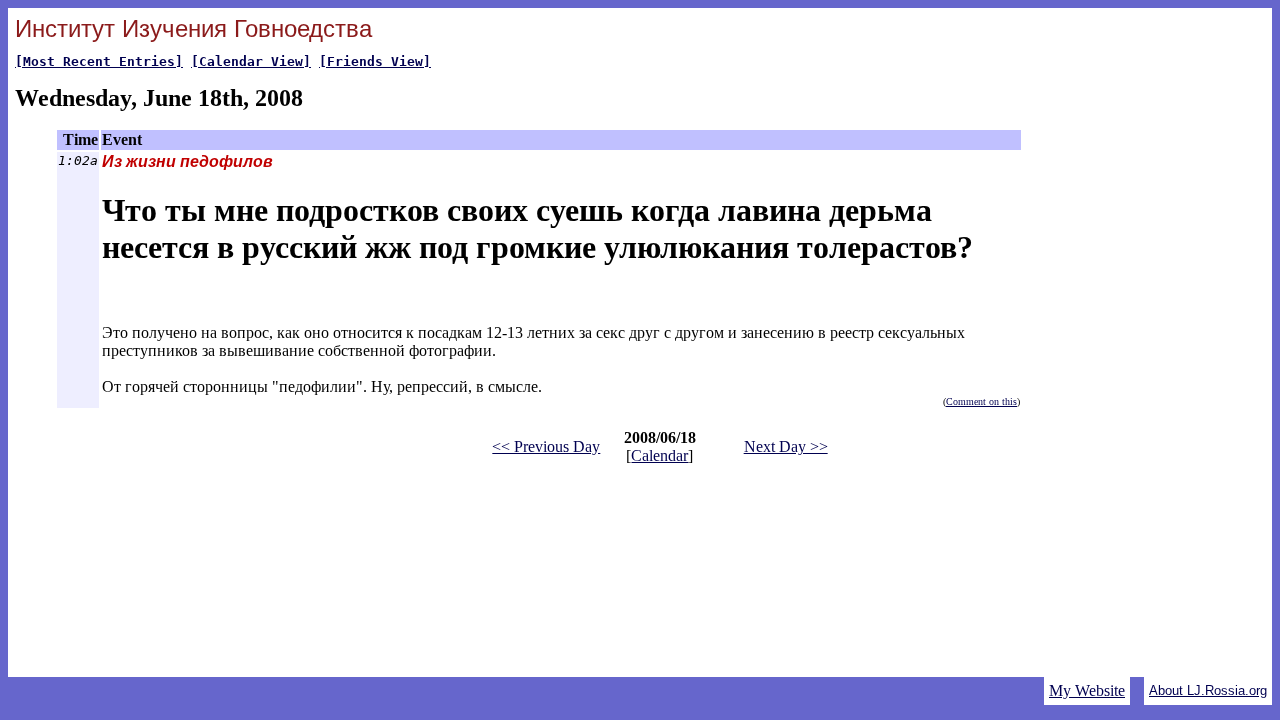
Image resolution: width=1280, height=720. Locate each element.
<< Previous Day (546, 446)
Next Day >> (786, 446)
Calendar (659, 455)
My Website (1087, 690)
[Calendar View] (251, 61)
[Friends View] (375, 61)
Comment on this (981, 401)
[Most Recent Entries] (99, 61)
